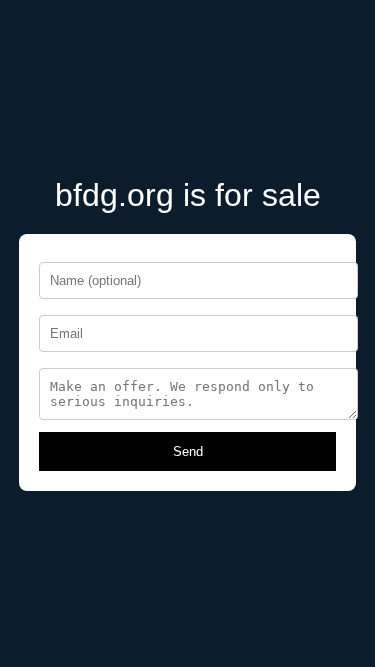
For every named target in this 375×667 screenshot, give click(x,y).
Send (188, 451)
